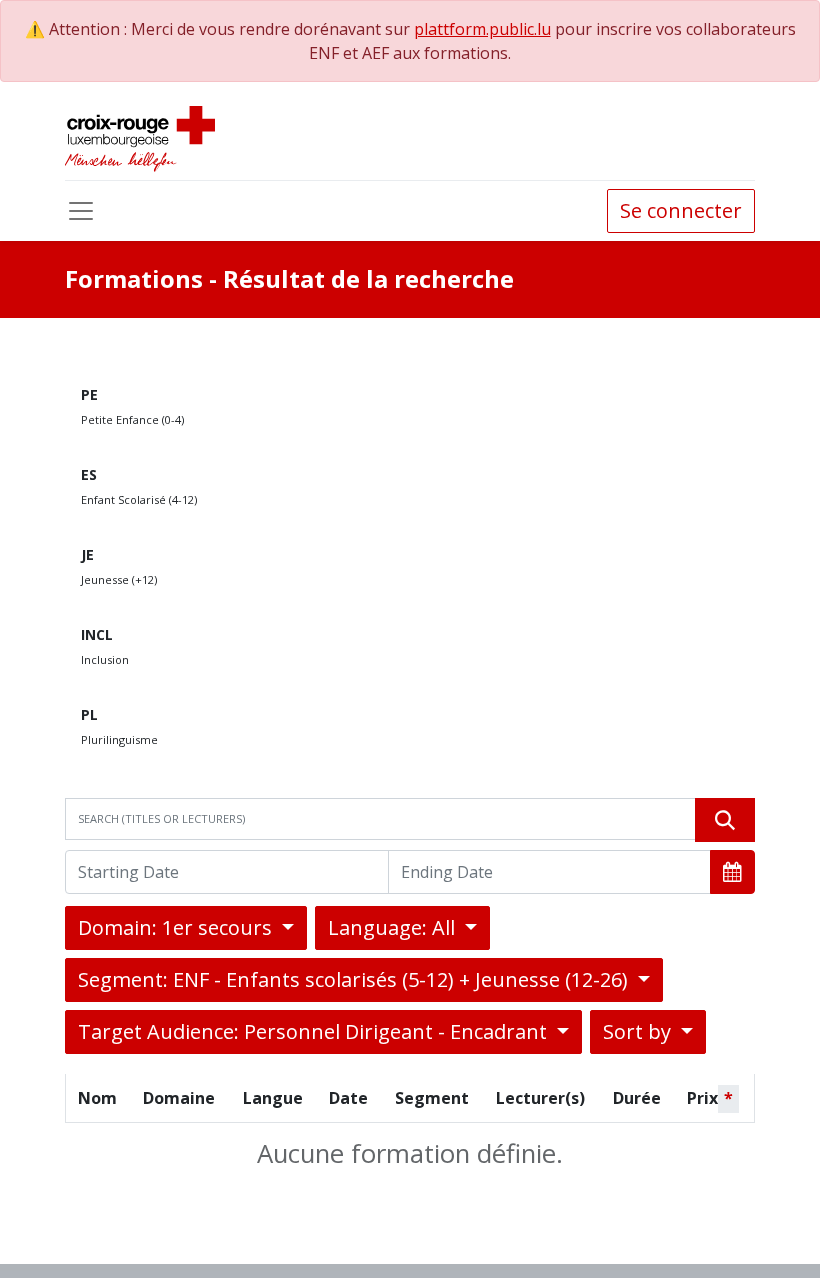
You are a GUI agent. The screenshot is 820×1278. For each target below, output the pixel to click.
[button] (732, 872)
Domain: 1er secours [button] (177, 927)
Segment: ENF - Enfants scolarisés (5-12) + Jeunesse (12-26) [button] (355, 979)
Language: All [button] (394, 927)
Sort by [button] (639, 1031)
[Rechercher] (725, 820)
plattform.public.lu (482, 29)
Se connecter (681, 210)
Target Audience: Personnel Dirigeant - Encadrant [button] (315, 1031)
